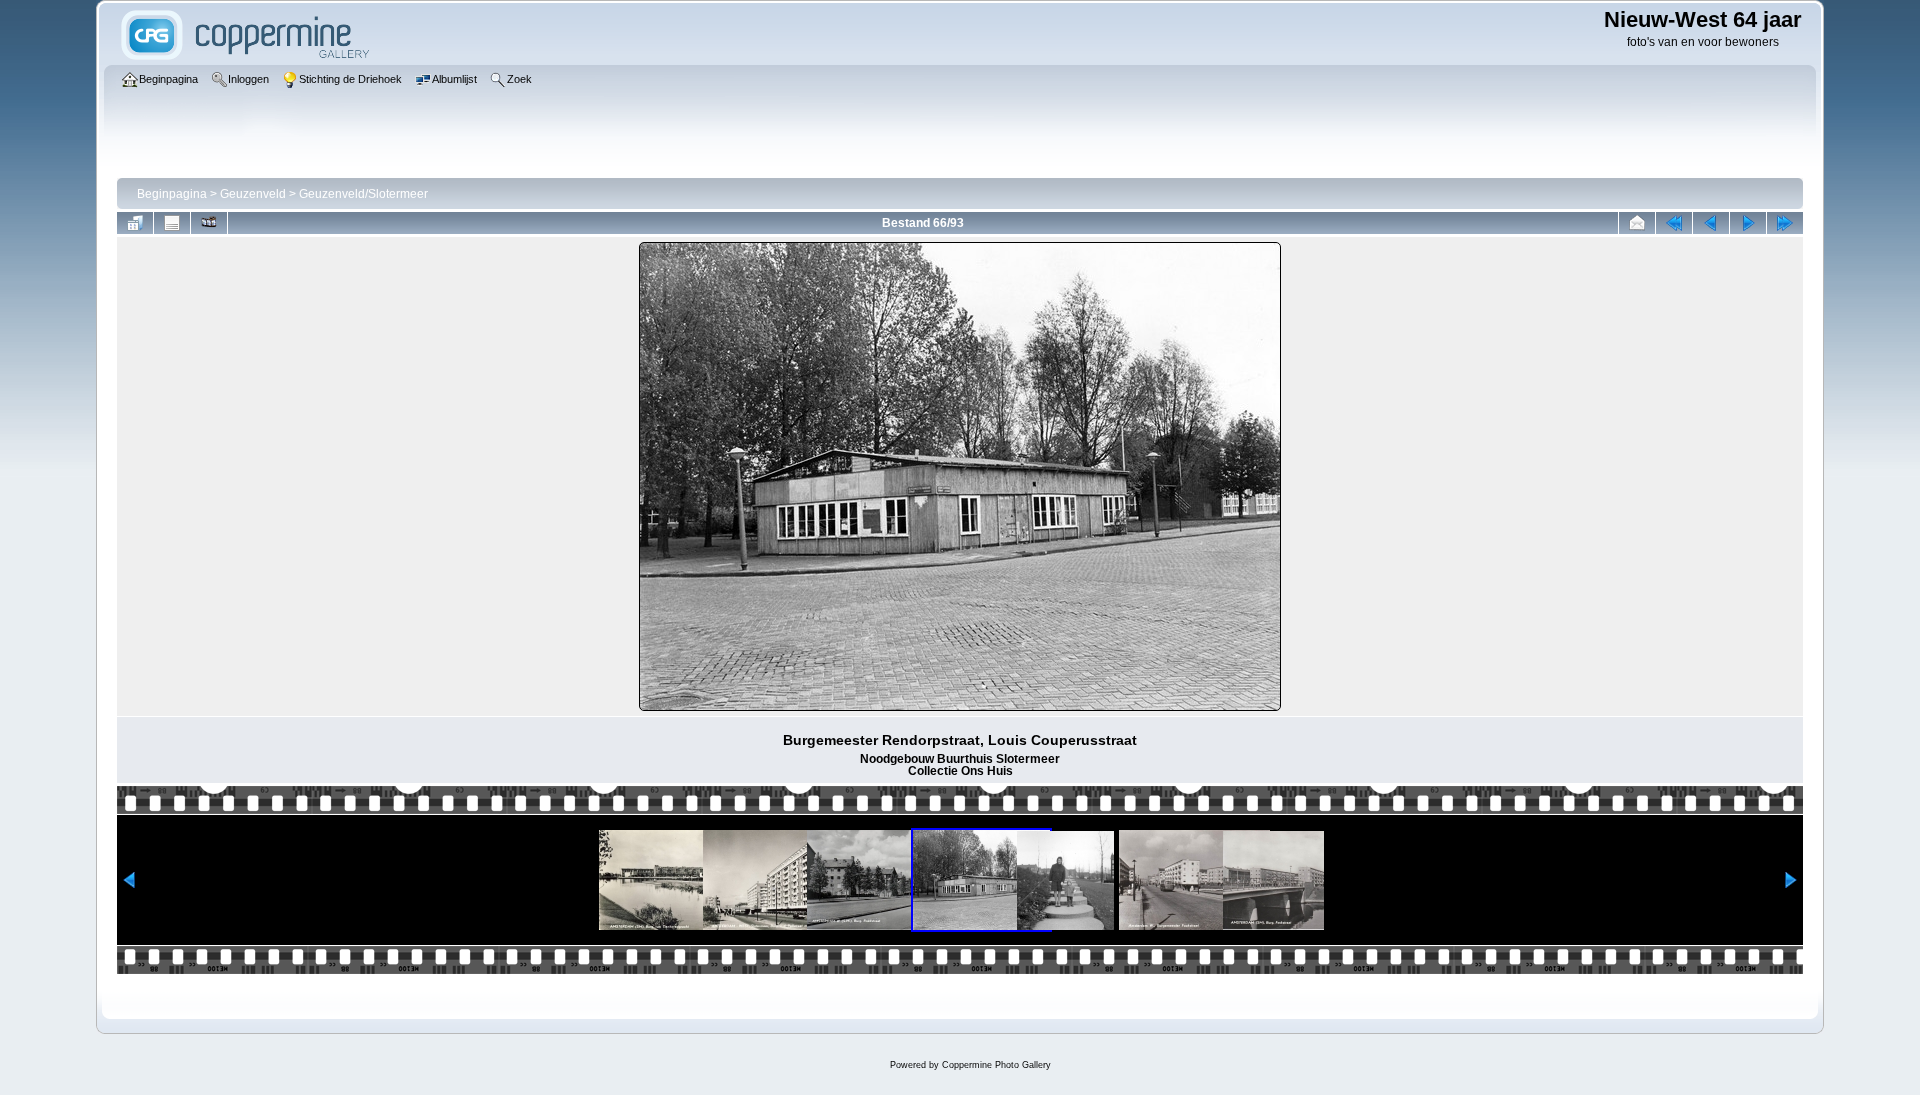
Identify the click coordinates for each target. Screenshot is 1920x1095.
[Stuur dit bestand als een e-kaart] (1637, 223)
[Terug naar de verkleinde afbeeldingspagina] (135, 223)
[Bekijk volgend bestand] (1748, 223)
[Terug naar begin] (1674, 223)
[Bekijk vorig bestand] (1711, 223)
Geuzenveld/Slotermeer (363, 194)
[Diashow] (209, 223)
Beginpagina (172, 194)
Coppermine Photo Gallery (996, 1065)
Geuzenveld (253, 194)
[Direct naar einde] (1785, 223)
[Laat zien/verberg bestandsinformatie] (172, 223)
